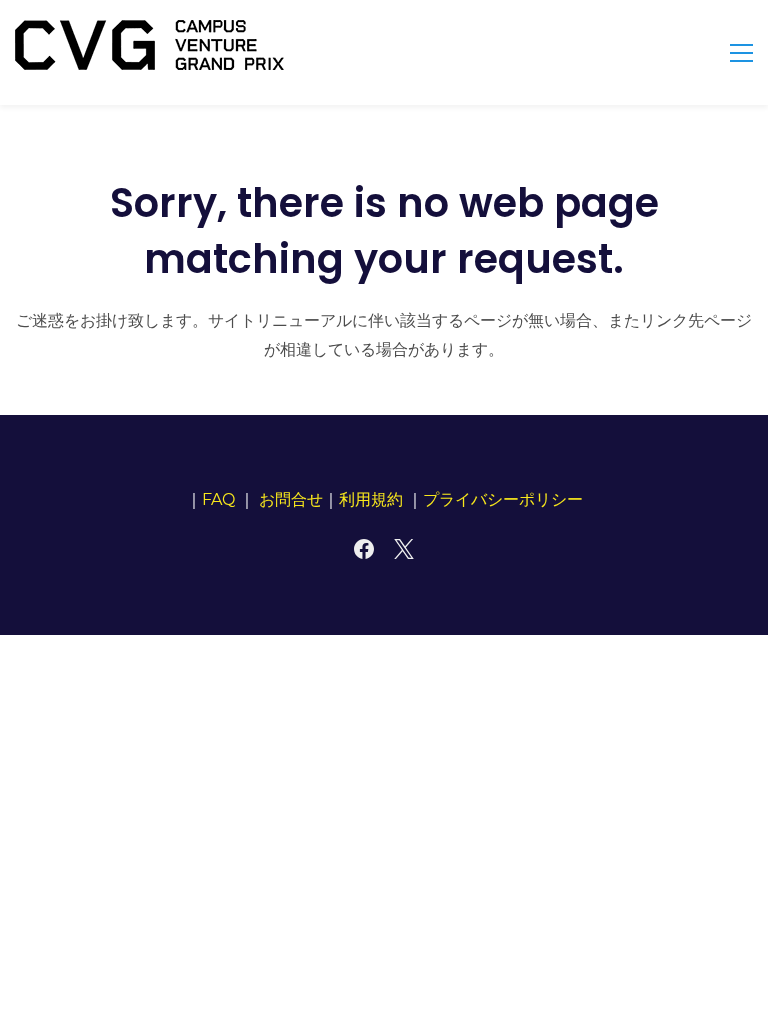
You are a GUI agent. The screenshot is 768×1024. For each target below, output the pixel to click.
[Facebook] (364, 549)
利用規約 (371, 499)
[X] (404, 549)
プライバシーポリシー (503, 499)
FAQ (218, 499)
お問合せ (291, 499)
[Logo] (149, 45)
